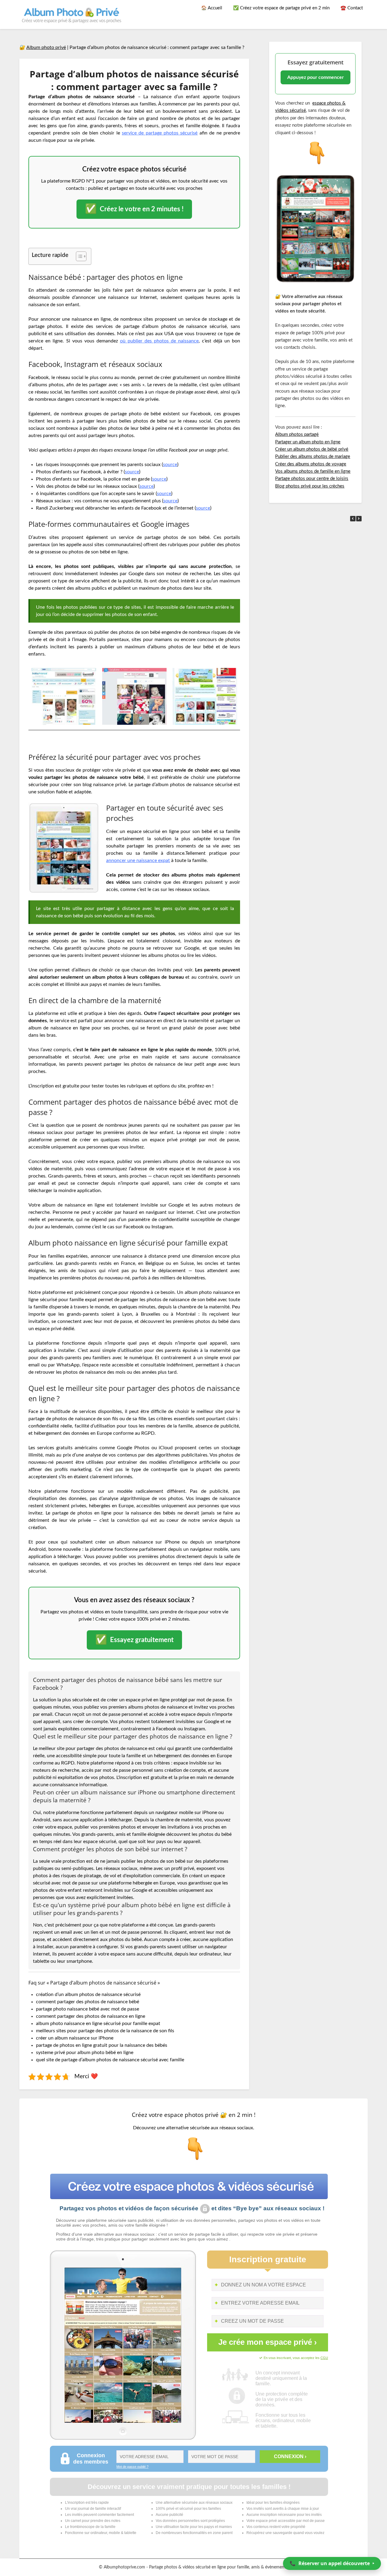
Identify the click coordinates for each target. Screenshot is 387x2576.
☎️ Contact (352, 8)
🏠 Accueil (212, 8)
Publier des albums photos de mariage (313, 457)
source (170, 465)
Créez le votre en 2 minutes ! (134, 209)
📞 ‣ (332, 2563)
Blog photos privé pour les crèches (310, 486)
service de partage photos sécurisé (160, 133)
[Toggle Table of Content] (78, 256)
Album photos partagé (297, 434)
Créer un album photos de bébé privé (312, 449)
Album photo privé (46, 47)
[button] (359, 519)
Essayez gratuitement (134, 1640)
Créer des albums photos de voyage (311, 464)
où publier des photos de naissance (159, 341)
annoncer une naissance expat (138, 860)
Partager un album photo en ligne (308, 442)
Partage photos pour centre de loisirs (312, 479)
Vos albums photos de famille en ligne (313, 471)
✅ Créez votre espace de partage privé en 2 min (281, 8)
